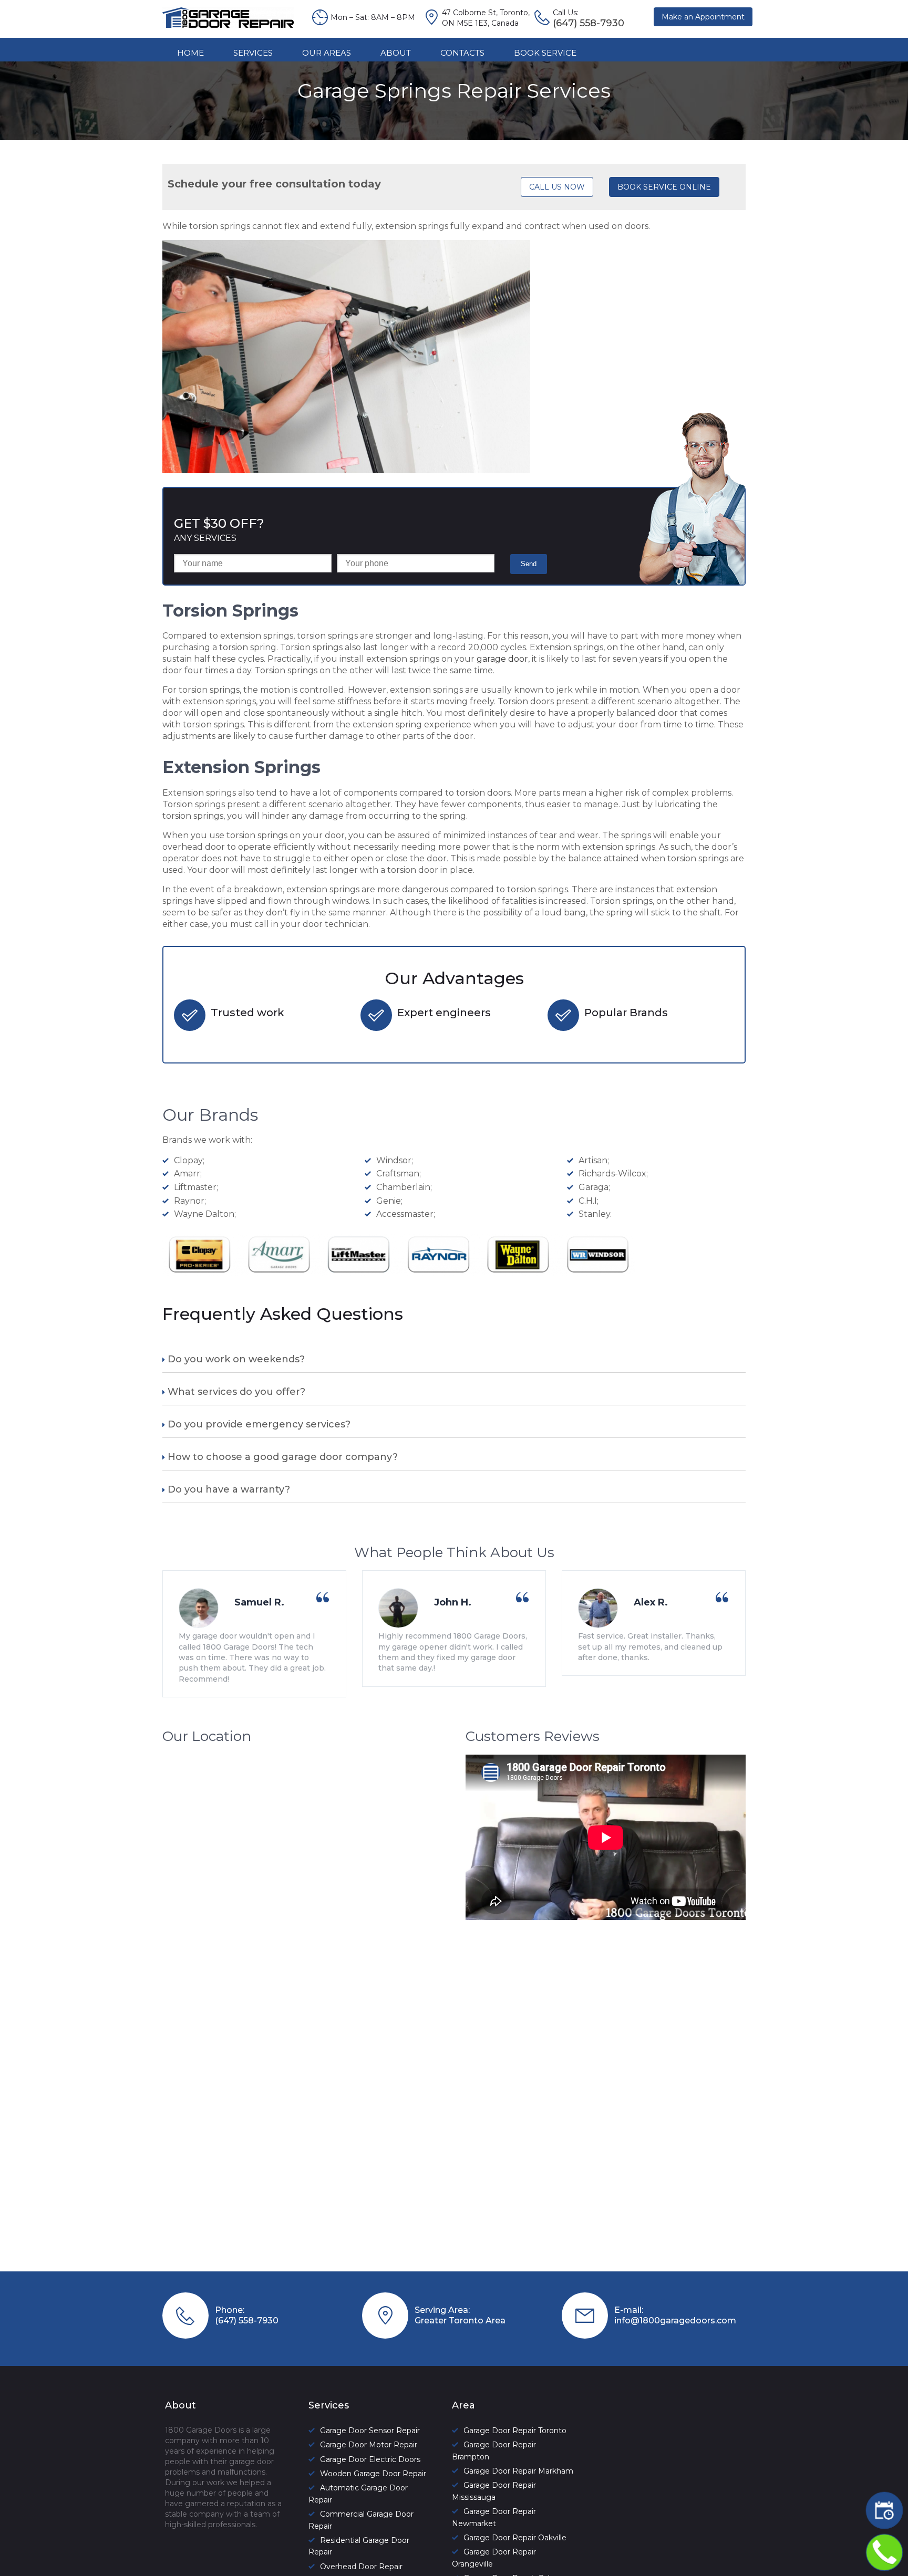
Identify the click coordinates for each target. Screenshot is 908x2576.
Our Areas (327, 53)
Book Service (545, 53)
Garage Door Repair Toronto (515, 2431)
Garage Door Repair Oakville (515, 2538)
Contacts (462, 53)
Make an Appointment (703, 17)
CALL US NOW (557, 187)
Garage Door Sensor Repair (370, 2431)
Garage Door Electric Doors (370, 2459)
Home (190, 53)
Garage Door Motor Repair (369, 2445)
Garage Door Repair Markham (518, 2471)
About (396, 53)
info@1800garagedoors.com (675, 2321)
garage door (502, 659)
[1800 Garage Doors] (228, 25)
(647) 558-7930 (247, 2321)
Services (253, 53)
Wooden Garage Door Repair (373, 2474)
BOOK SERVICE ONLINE (664, 187)
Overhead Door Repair (361, 2567)
